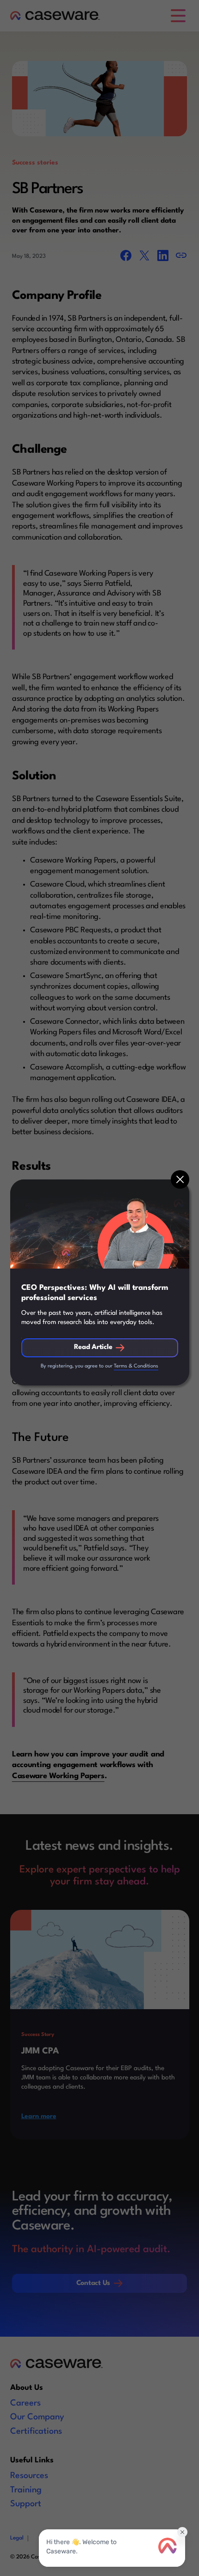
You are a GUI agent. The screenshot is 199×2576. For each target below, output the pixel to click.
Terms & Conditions (136, 1366)
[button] (180, 1179)
